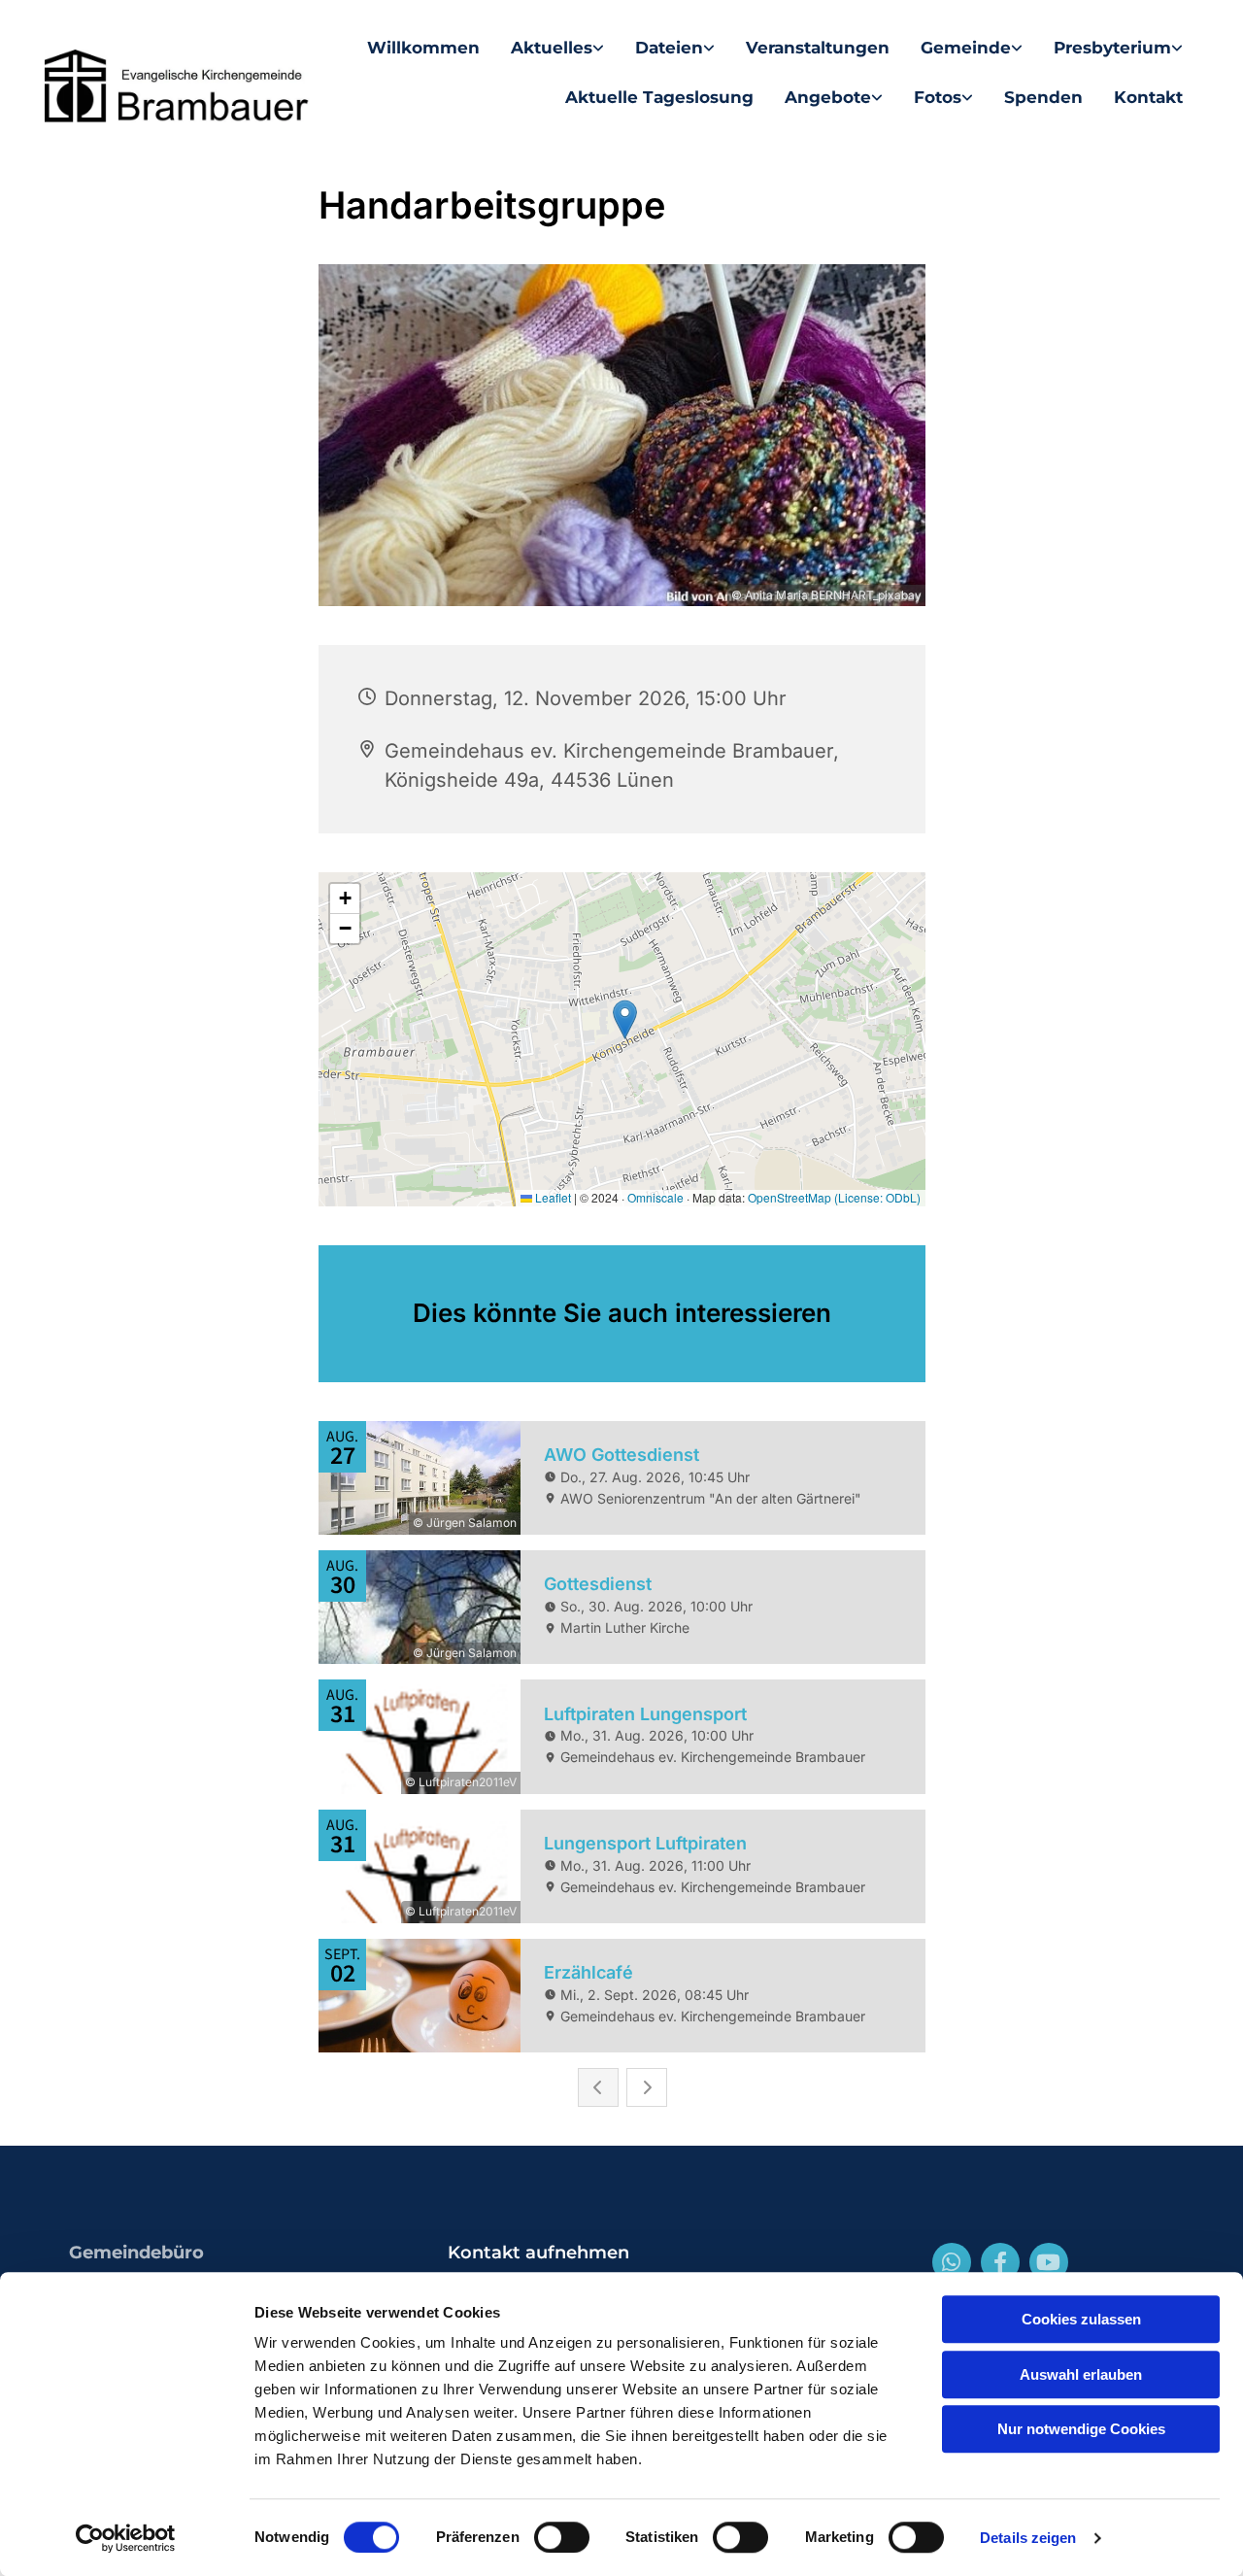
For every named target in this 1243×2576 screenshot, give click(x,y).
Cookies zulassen (1081, 2319)
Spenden (1043, 97)
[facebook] (1000, 2262)
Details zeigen (1028, 2538)
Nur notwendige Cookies (1081, 2429)
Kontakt (1148, 97)
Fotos (938, 97)
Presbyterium (1112, 48)
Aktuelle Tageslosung (659, 97)
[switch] (562, 2537)
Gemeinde (966, 48)
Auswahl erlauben (1081, 2374)
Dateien (669, 48)
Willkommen (423, 48)
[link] (557, 48)
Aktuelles (552, 48)
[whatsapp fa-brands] (952, 2262)
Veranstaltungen (818, 48)
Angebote (828, 97)
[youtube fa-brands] (1049, 2262)
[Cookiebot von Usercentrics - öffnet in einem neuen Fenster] (126, 2538)
